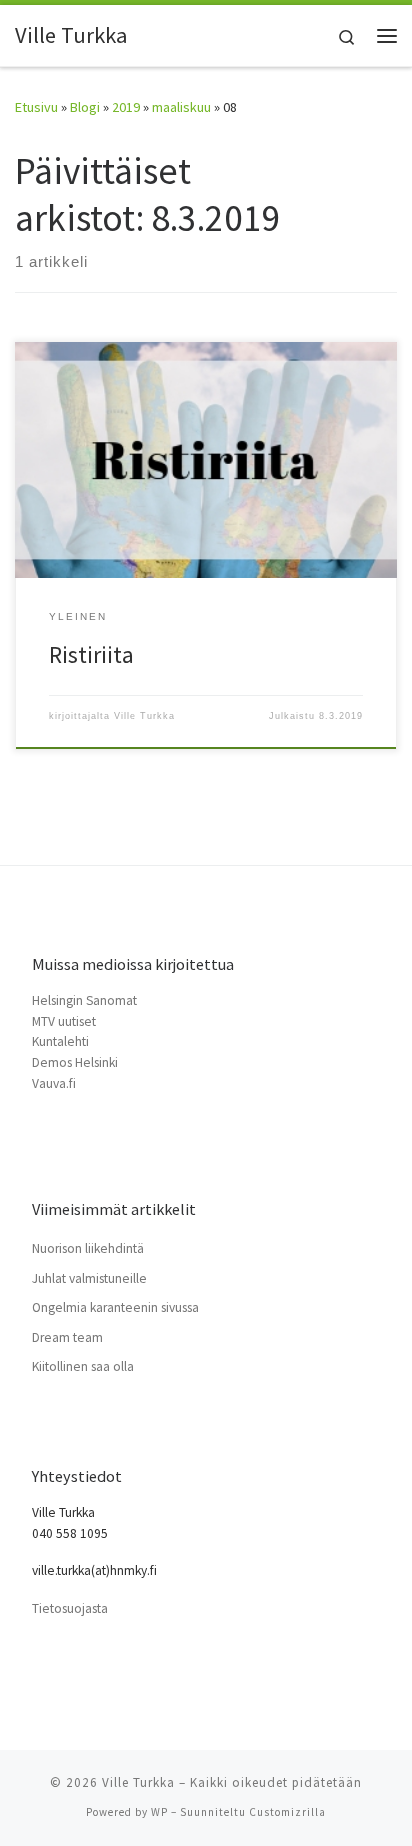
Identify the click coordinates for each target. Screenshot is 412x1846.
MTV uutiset (64, 1021)
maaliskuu (181, 107)
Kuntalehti (60, 1041)
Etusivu (36, 107)
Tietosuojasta (70, 1608)
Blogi (85, 107)
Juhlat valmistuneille (89, 1278)
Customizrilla (287, 1812)
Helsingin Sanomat (84, 1000)
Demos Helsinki (75, 1062)
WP (159, 1812)
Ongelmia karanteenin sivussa (115, 1307)
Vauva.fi (54, 1083)
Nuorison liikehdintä (88, 1248)
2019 (126, 107)
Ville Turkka (144, 716)
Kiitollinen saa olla (83, 1366)
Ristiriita (91, 654)
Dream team (67, 1337)
